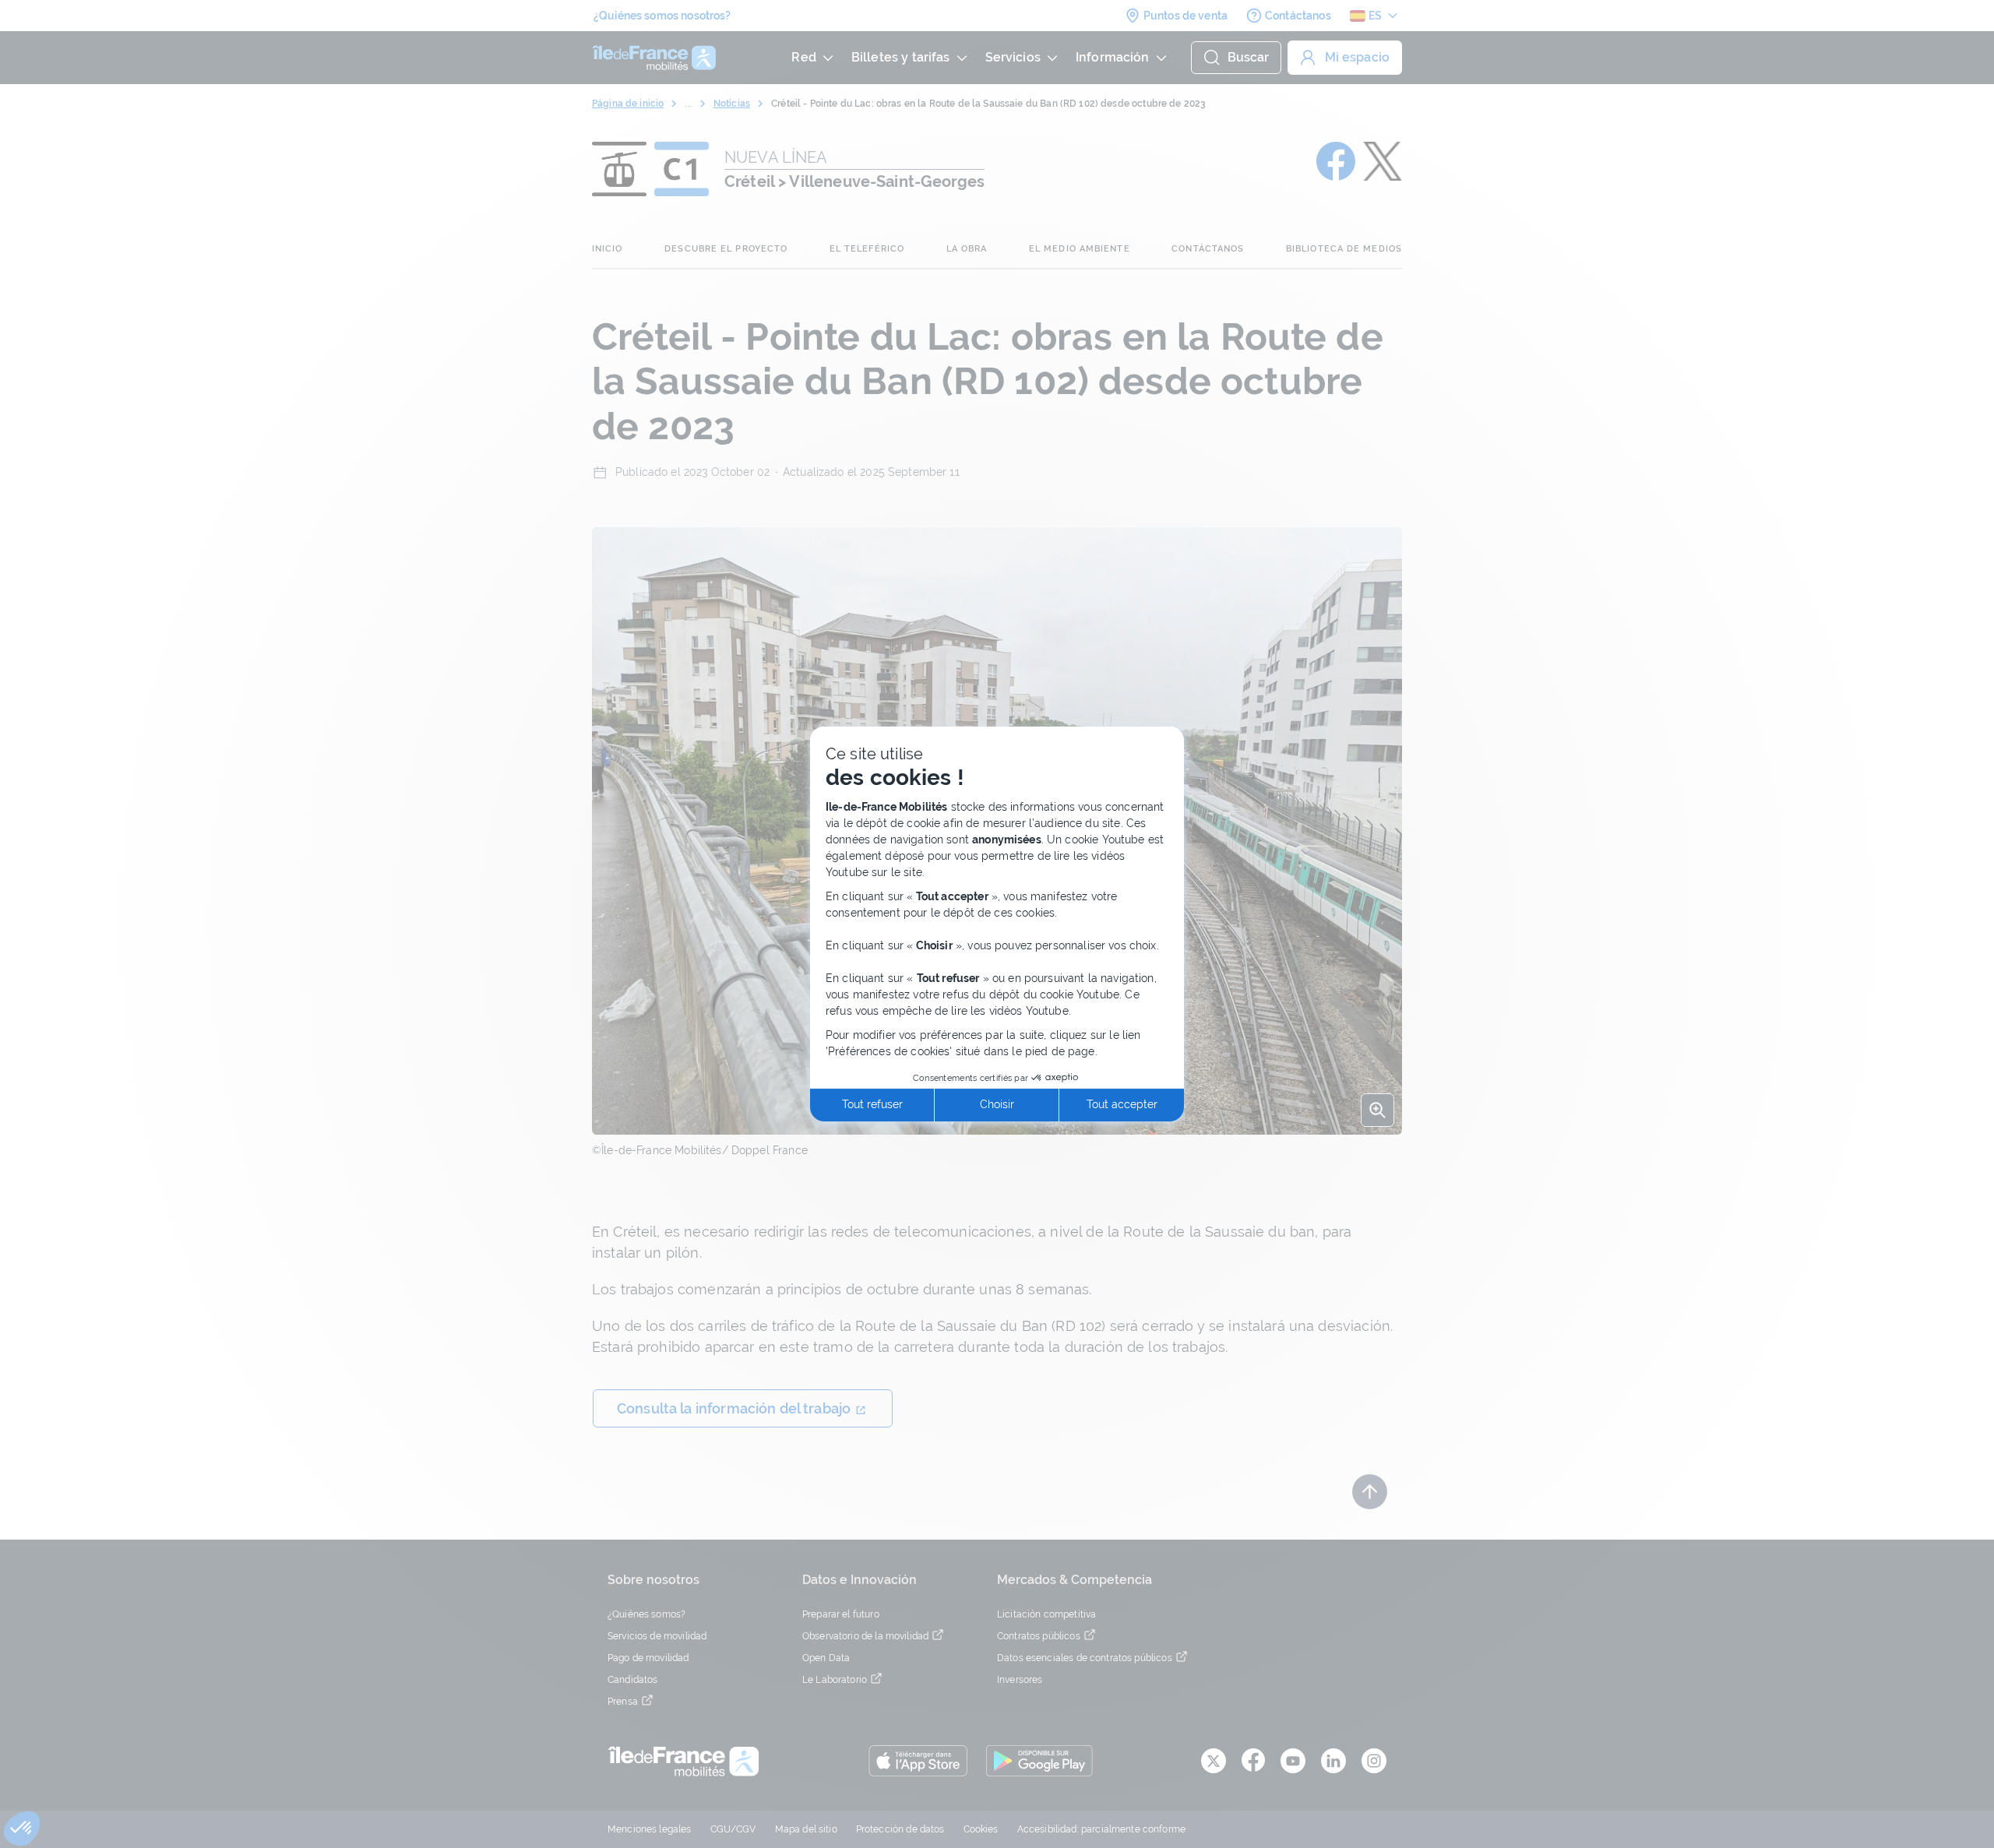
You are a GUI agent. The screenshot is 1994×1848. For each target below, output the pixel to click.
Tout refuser (872, 1104)
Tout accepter (1122, 1104)
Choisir (997, 1104)
